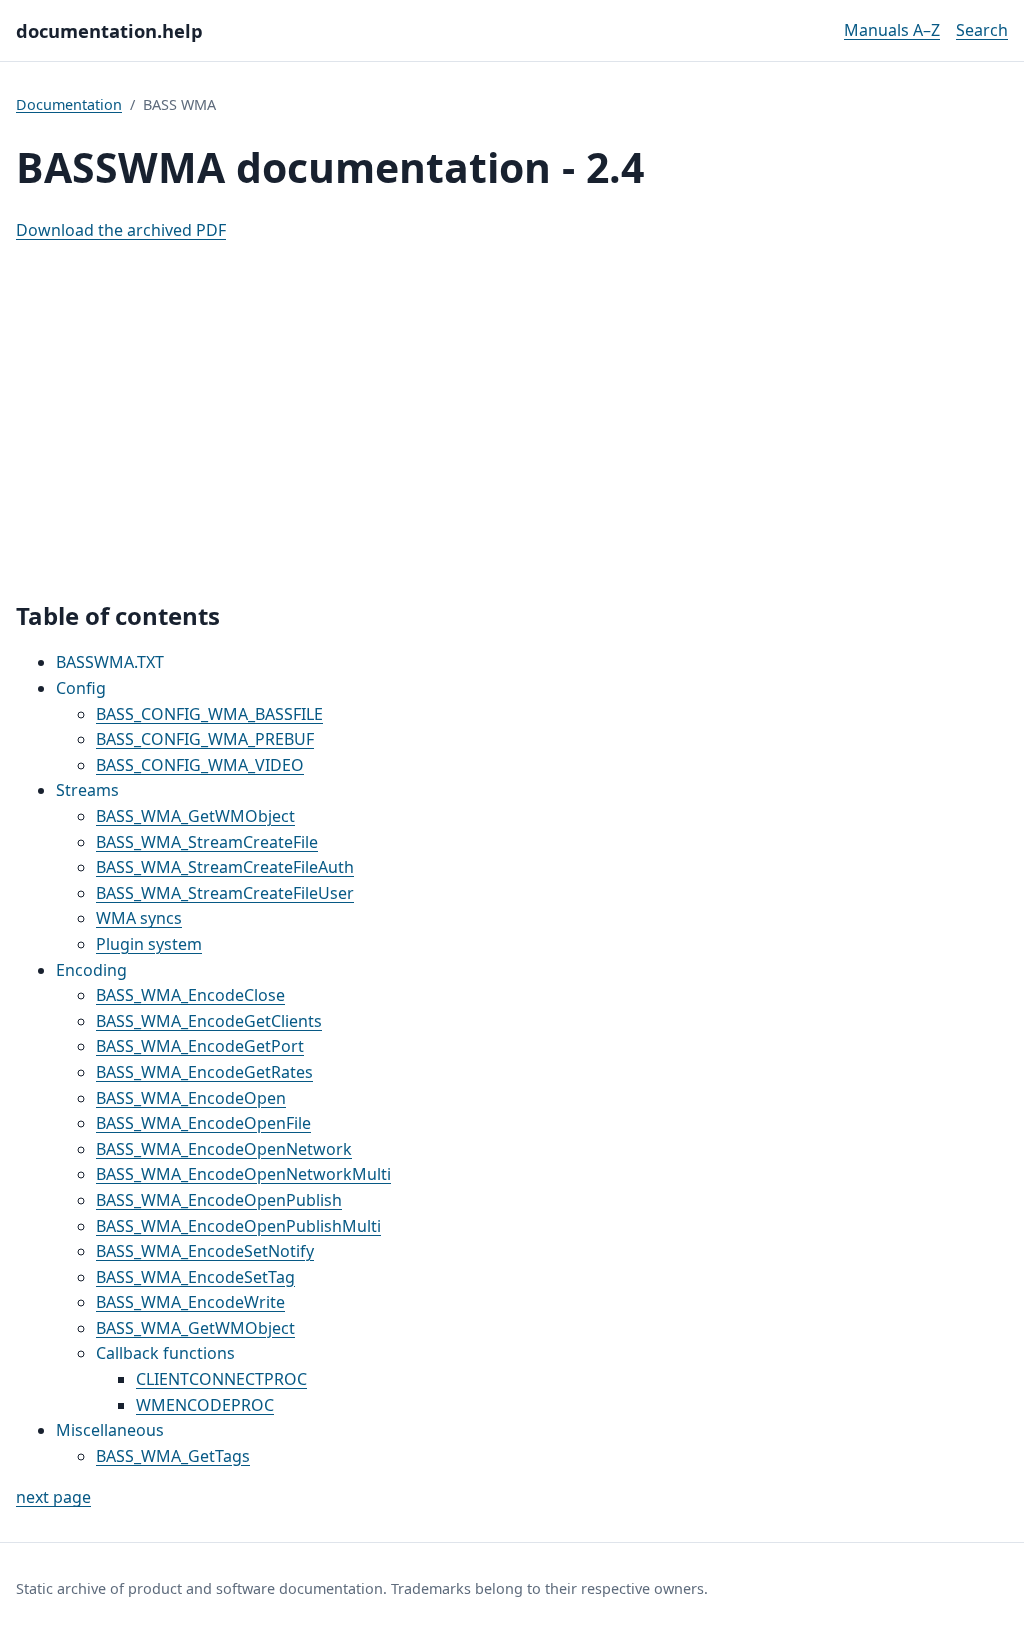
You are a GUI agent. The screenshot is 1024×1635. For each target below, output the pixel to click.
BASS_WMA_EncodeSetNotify (205, 1251)
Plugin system (149, 944)
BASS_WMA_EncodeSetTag (195, 1277)
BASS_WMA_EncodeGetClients (209, 1021)
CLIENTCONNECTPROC (221, 1379)
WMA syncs (139, 918)
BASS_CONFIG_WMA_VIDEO (200, 765)
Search (982, 30)
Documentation (69, 104)
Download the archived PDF (121, 230)
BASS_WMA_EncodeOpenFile (203, 1123)
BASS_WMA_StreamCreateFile (207, 842)
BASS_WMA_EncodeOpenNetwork (224, 1149)
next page (53, 1497)
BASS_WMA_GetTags (173, 1456)
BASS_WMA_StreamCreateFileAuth (225, 867)
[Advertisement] (512, 422)
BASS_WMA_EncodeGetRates (204, 1072)
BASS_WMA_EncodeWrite (190, 1302)
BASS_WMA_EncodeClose (190, 995)
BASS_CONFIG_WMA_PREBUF (205, 739)
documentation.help (109, 30)
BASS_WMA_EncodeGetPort (200, 1046)
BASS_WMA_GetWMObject (195, 816)
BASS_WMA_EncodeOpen (191, 1098)
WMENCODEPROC (205, 1405)
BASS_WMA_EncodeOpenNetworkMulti (243, 1174)
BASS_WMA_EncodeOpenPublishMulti (238, 1226)
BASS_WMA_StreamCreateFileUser (225, 893)
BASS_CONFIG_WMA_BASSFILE (209, 714)
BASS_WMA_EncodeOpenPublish (219, 1200)
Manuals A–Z (892, 30)
